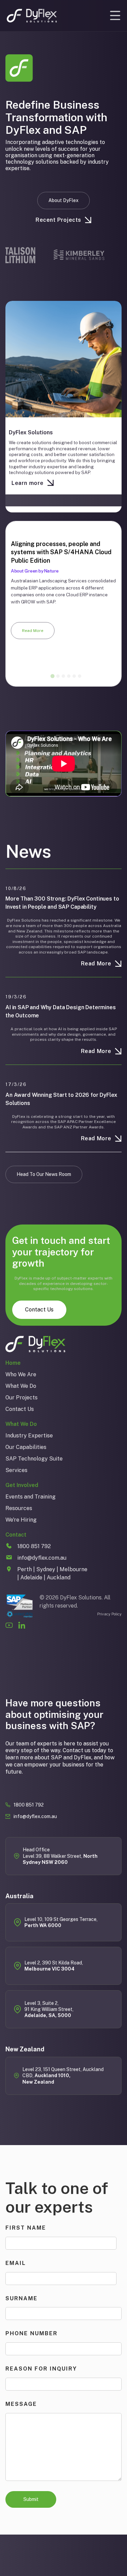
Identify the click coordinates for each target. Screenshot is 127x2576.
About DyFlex (63, 200)
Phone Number (31, 2333)
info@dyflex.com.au (35, 1816)
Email (16, 2263)
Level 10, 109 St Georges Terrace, (61, 1922)
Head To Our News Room (44, 1174)
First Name (26, 2228)
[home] (32, 16)
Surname (22, 2298)
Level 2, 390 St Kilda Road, (54, 1966)
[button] (115, 16)
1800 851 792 (29, 1805)
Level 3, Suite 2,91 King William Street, (49, 2009)
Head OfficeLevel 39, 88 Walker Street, (60, 1856)
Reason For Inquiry (41, 2369)
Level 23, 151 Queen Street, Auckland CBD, (63, 2076)
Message (21, 2404)
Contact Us (39, 1310)
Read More (33, 631)
